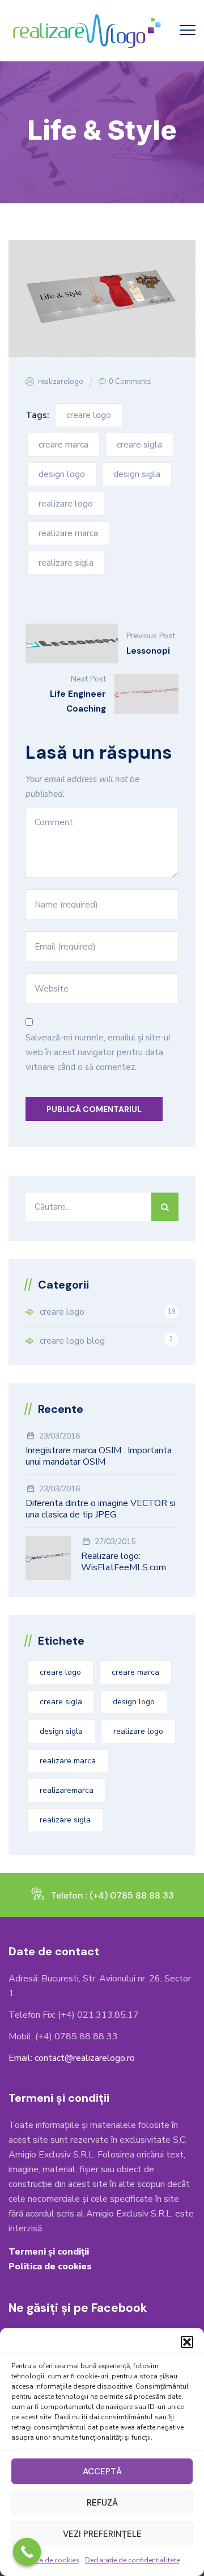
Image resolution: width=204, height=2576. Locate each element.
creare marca (63, 445)
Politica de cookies (49, 2560)
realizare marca (68, 533)
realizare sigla (66, 563)
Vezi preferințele (102, 2534)
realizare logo (66, 504)
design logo (62, 474)
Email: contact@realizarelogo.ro (72, 2058)
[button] (187, 2342)
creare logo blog (72, 1341)
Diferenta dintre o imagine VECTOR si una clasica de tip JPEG (101, 1509)
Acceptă (102, 2472)
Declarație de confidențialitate (132, 2560)
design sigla (137, 474)
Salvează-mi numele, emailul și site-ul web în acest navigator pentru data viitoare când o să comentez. (98, 1052)
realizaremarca (67, 1790)
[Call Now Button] (27, 2552)
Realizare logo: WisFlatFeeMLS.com (124, 1562)
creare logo (89, 415)
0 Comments (130, 382)
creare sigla (139, 445)
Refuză (102, 2503)
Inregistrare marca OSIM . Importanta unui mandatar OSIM (99, 1456)
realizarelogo (61, 382)
